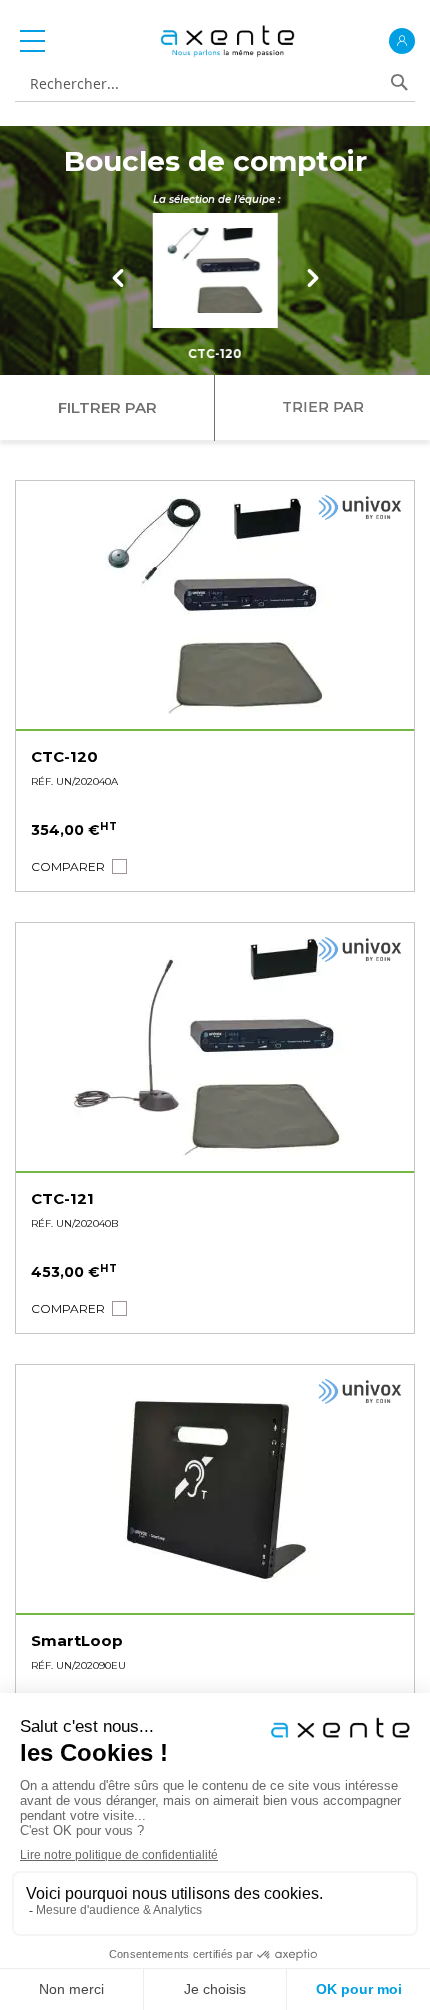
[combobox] (206, 84)
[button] (68, 866)
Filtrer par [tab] (107, 407)
